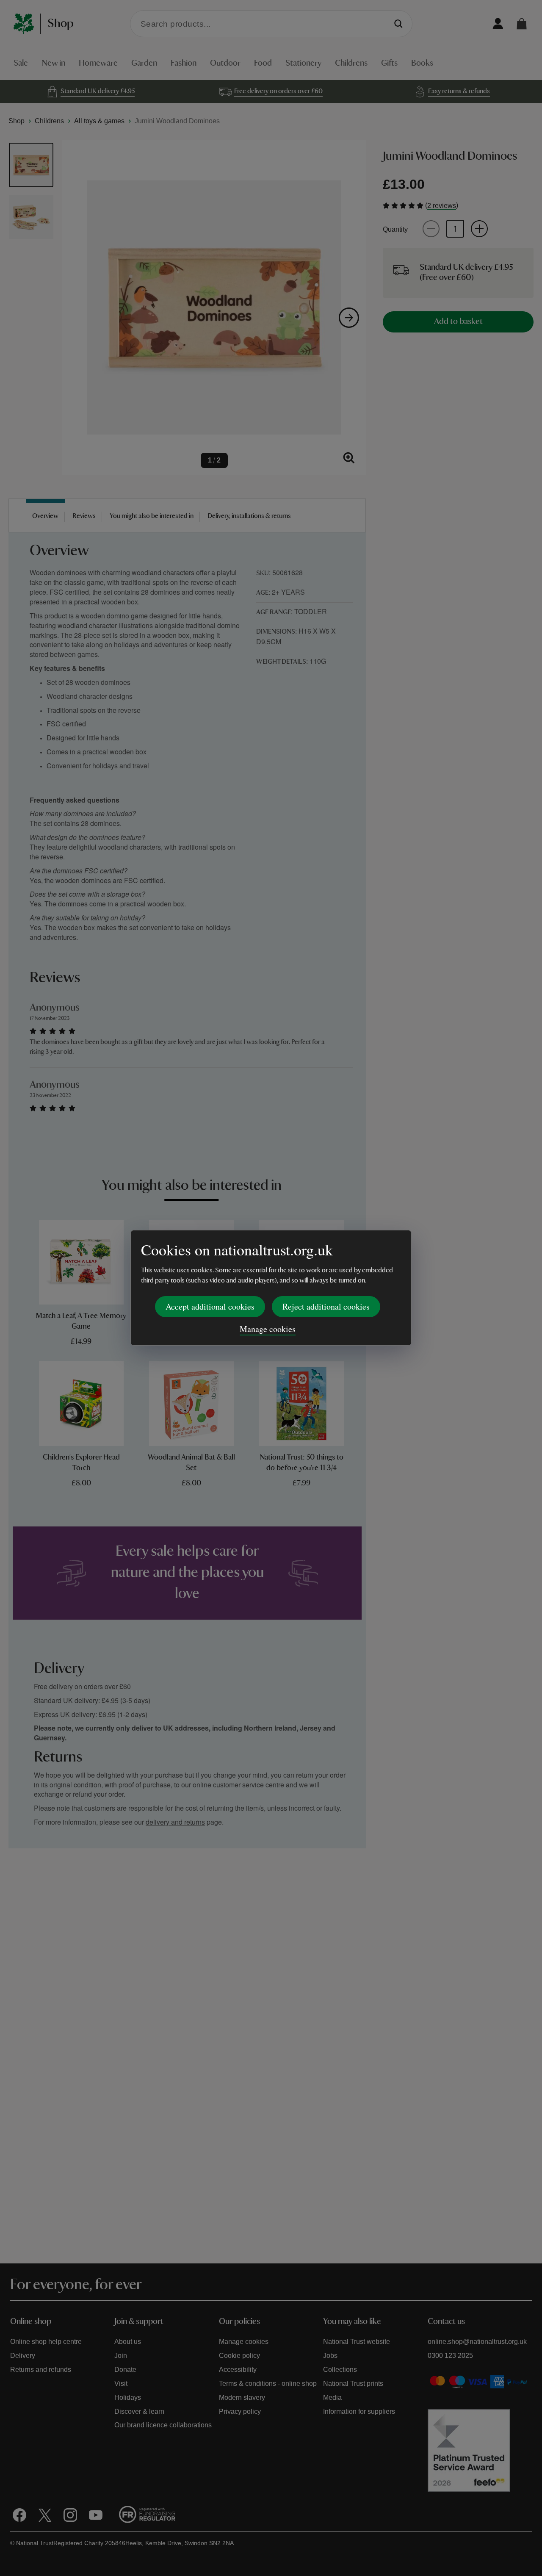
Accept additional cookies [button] (210, 1306)
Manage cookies (268, 1329)
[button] (522, 24)
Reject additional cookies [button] (326, 1306)
